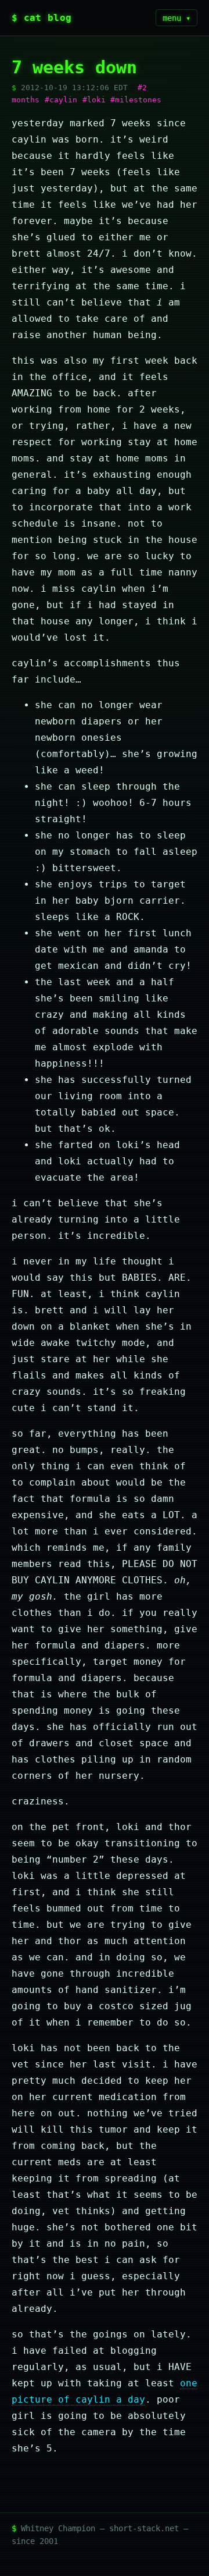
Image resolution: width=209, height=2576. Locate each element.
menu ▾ (176, 18)
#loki (94, 100)
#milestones (136, 100)
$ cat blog (42, 18)
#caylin (61, 100)
